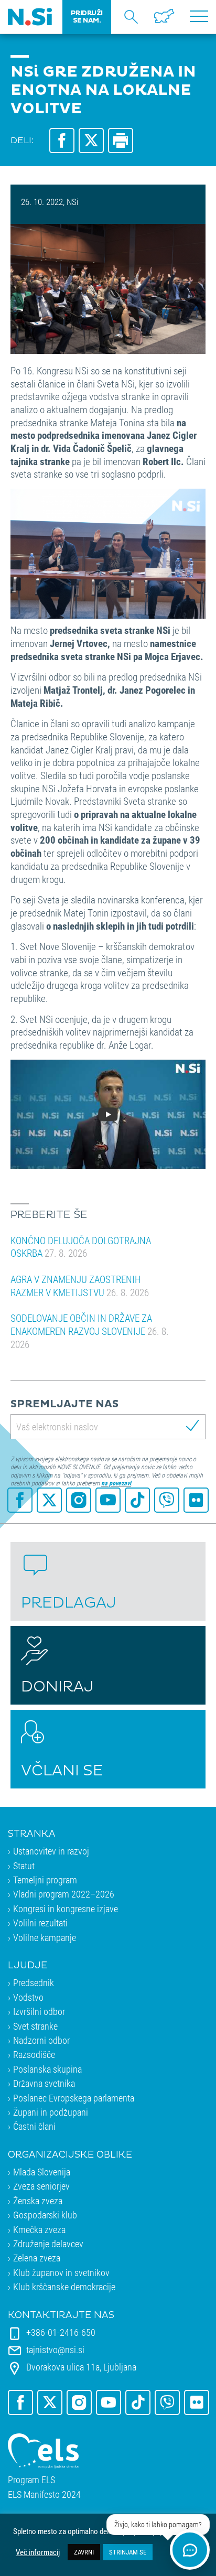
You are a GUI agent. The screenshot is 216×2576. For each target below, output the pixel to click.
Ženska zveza (38, 2201)
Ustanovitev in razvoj (51, 1851)
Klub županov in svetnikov (61, 2272)
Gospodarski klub (45, 2215)
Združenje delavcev (48, 2244)
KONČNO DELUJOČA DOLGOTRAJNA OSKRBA (81, 1247)
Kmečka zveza (39, 2229)
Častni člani (34, 2126)
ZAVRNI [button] (84, 2552)
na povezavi (116, 1483)
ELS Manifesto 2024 (44, 2494)
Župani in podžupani (51, 2112)
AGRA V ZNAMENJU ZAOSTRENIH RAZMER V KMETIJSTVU (80, 1286)
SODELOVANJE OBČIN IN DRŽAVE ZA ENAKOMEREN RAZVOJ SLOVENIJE (90, 1331)
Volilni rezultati (40, 1923)
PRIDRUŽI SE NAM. (87, 17)
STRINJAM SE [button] (128, 2552)
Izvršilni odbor (39, 2011)
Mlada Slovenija (42, 2172)
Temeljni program (45, 1880)
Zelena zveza (37, 2258)
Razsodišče (34, 2054)
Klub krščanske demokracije (64, 2287)
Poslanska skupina (47, 2069)
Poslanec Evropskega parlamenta (74, 2098)
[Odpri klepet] (190, 2550)
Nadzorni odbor (41, 2040)
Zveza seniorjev (41, 2186)
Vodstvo (28, 1997)
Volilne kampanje (45, 1937)
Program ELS (31, 2480)
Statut (24, 1866)
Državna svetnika (44, 2083)
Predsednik (34, 1982)
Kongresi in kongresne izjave (66, 1909)
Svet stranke (35, 2026)
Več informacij (38, 2552)
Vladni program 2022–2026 (64, 1894)
